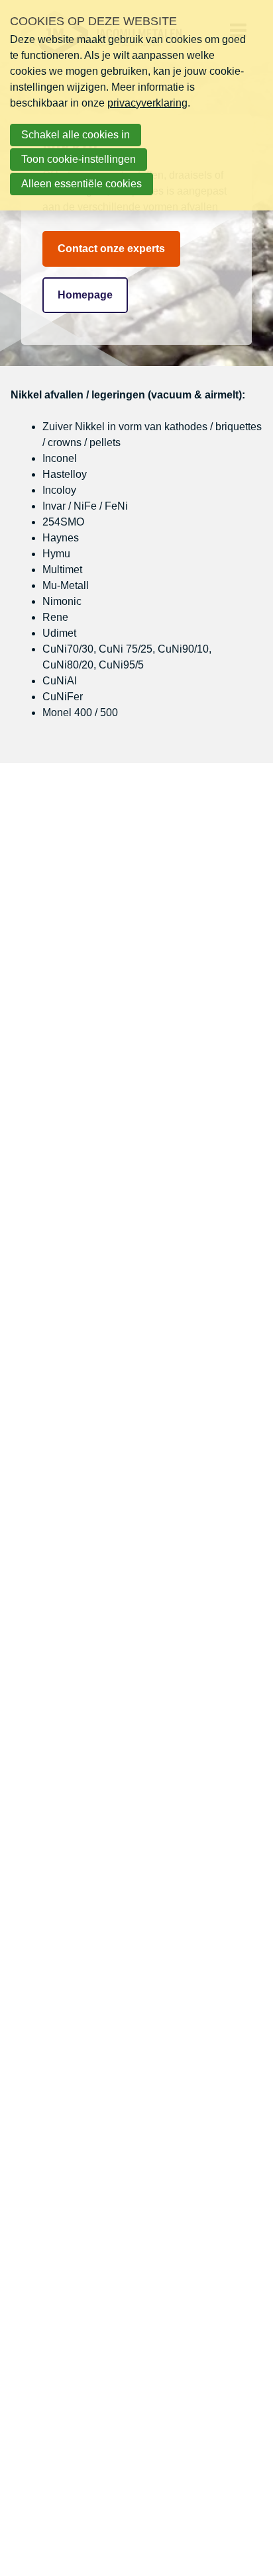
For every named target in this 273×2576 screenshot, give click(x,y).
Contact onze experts (111, 249)
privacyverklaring (147, 103)
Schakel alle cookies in (76, 135)
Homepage (85, 295)
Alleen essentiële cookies (82, 184)
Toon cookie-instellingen (79, 159)
